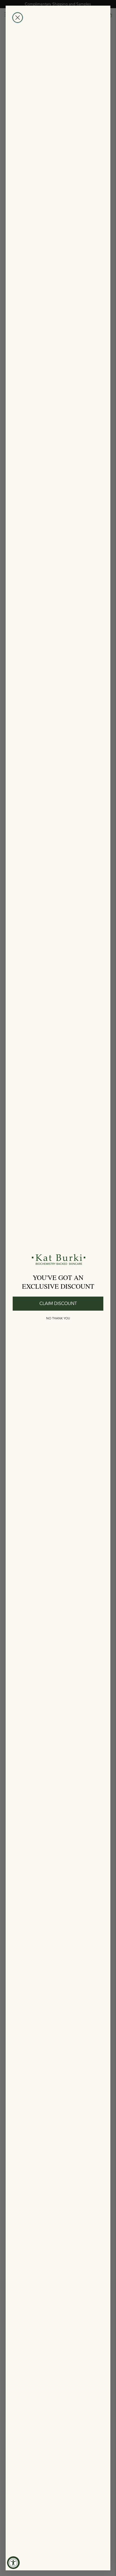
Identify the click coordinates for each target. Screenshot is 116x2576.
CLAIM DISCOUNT (58, 1304)
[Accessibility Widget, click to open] (13, 2563)
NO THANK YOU (58, 1318)
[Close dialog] (18, 18)
